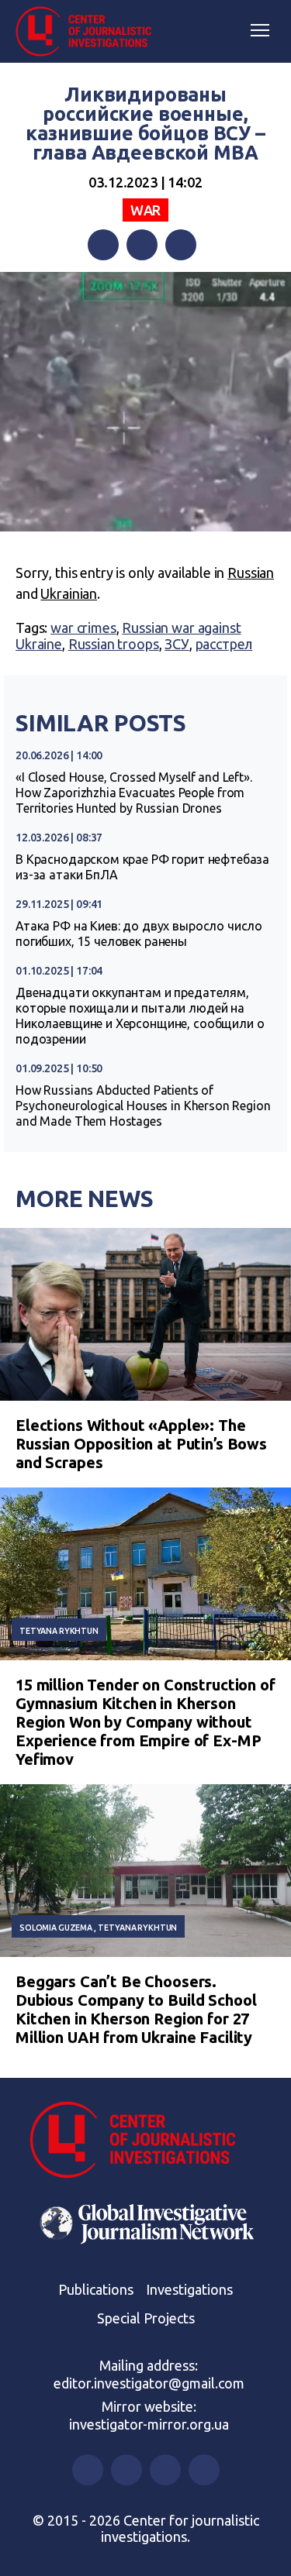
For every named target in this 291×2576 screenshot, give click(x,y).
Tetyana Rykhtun (59, 1631)
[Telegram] (181, 245)
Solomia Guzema (56, 1928)
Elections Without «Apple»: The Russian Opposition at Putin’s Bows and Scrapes (141, 1444)
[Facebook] (103, 245)
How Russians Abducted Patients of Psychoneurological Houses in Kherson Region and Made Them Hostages (143, 1106)
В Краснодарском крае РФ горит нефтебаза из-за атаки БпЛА (142, 867)
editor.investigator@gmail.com (149, 2383)
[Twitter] (142, 245)
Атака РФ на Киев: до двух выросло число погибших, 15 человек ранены (139, 934)
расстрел (224, 644)
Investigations (189, 2289)
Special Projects (146, 2318)
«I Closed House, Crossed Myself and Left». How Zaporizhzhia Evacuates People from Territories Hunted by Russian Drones (134, 793)
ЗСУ (177, 644)
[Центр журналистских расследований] (89, 32)
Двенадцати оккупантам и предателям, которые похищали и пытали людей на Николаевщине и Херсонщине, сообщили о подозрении (140, 1016)
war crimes (83, 628)
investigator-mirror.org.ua (149, 2424)
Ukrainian (69, 593)
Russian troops (114, 644)
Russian (251, 573)
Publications (96, 2289)
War (146, 210)
